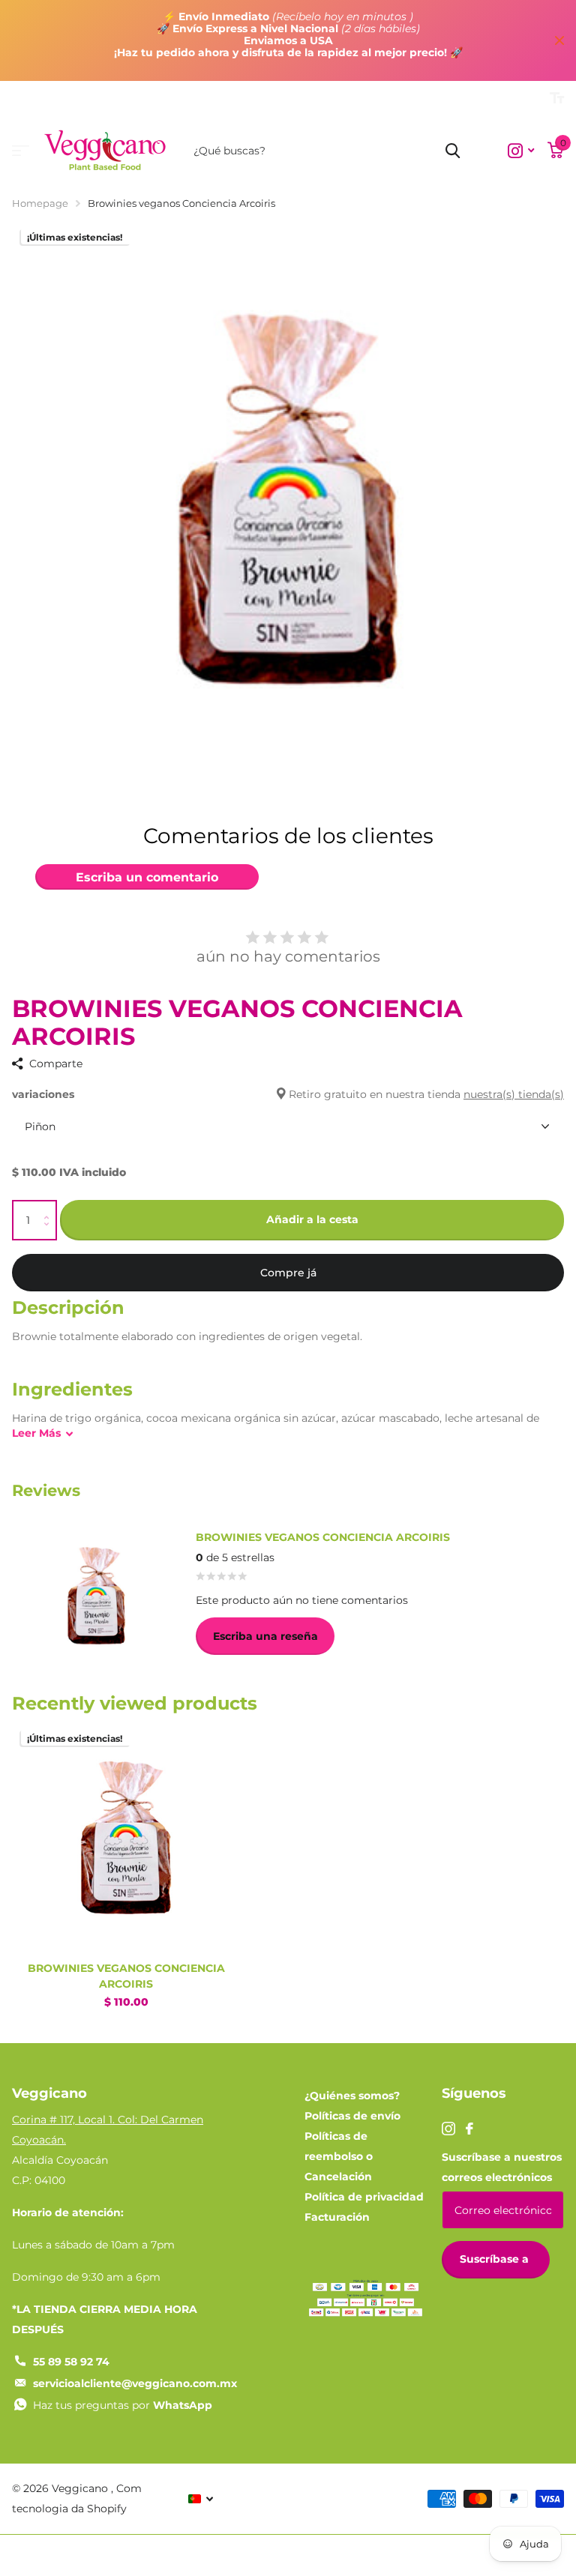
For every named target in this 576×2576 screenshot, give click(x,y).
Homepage (40, 203)
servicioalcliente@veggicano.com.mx (135, 2383)
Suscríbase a (496, 2259)
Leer (36, 1433)
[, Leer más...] (521, 151)
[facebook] (469, 2129)
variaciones (288, 1094)
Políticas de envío (352, 2116)
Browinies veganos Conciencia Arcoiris (126, 1976)
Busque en (453, 151)
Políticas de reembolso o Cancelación (339, 2156)
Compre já (288, 1273)
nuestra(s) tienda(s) (514, 1094)
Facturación (337, 2217)
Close (559, 40)
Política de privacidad (364, 2197)
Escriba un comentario (147, 877)
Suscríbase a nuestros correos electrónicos (502, 2167)
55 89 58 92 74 (71, 2362)
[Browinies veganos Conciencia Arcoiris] (126, 1837)
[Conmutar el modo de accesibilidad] (557, 98)
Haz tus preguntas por (123, 2405)
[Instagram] (448, 2129)
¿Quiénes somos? (352, 2096)
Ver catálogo (21, 151)
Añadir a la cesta (312, 1219)
